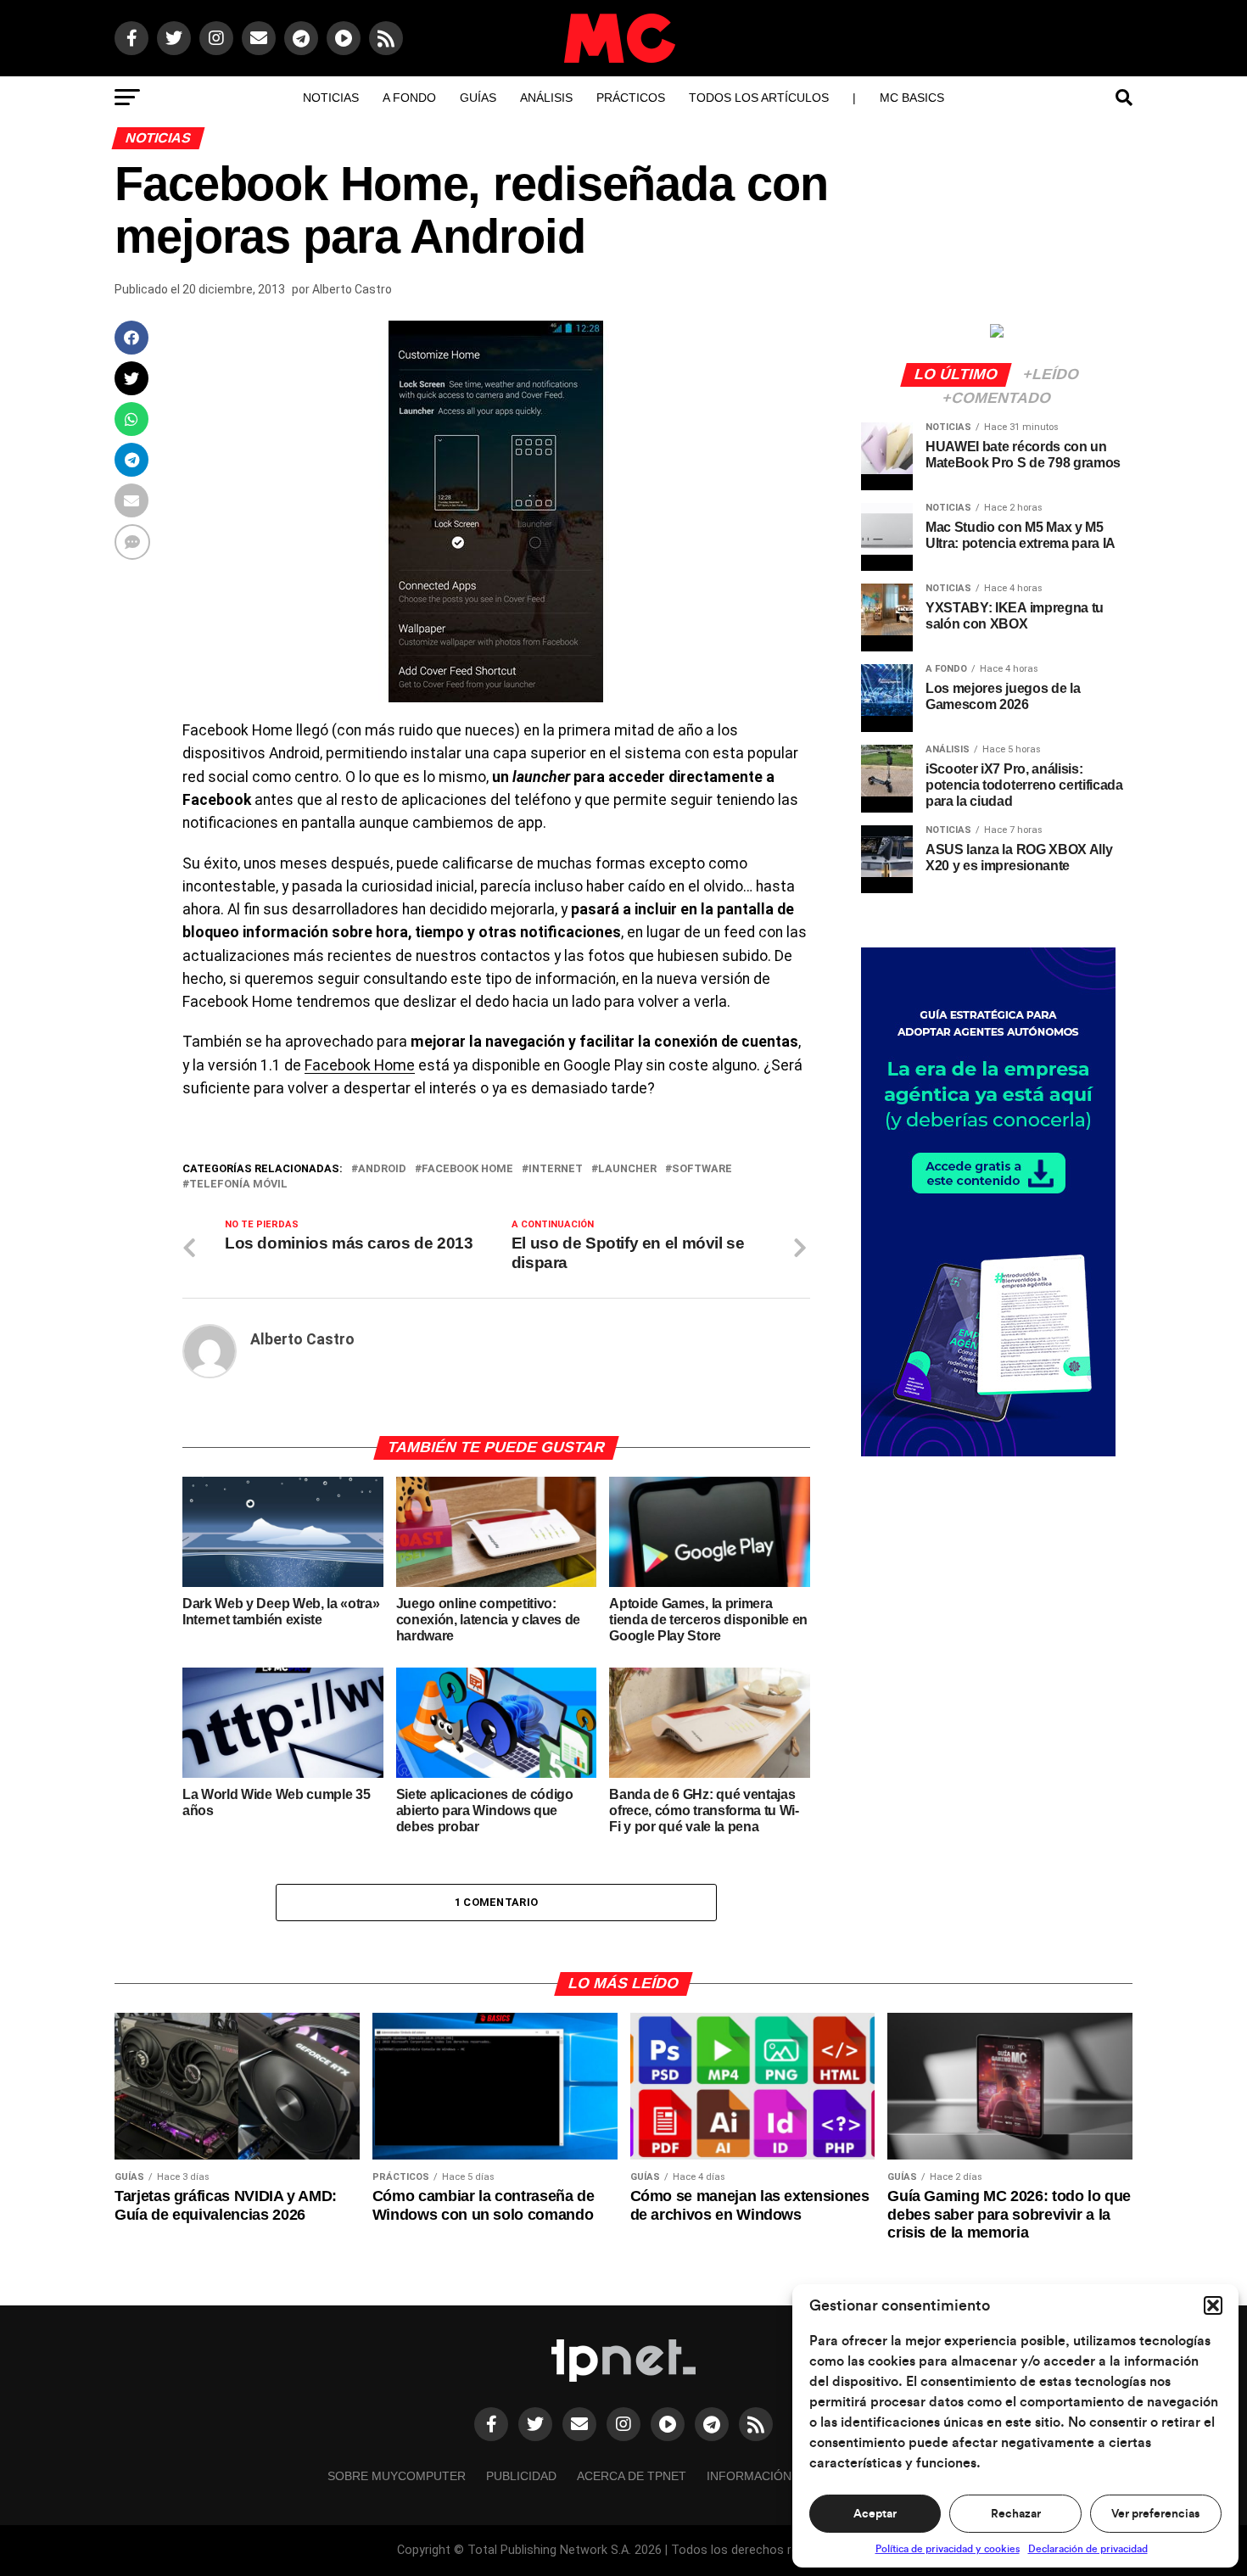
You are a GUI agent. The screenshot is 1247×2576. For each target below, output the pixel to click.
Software (702, 1169)
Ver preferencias (1155, 2514)
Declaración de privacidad (1088, 2549)
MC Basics (912, 98)
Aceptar (875, 2514)
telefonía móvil (238, 1185)
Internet (556, 1169)
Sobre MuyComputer (397, 2476)
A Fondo (409, 98)
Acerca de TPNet (632, 2476)
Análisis (546, 98)
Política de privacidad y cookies (948, 2549)
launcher (627, 1169)
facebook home (467, 1169)
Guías (478, 98)
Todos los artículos (759, 98)
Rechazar (1016, 2514)
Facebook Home (360, 1065)
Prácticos (631, 98)
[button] (1213, 2305)
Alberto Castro (352, 289)
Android (382, 1169)
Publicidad (521, 2476)
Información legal (770, 2476)
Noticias (331, 98)
